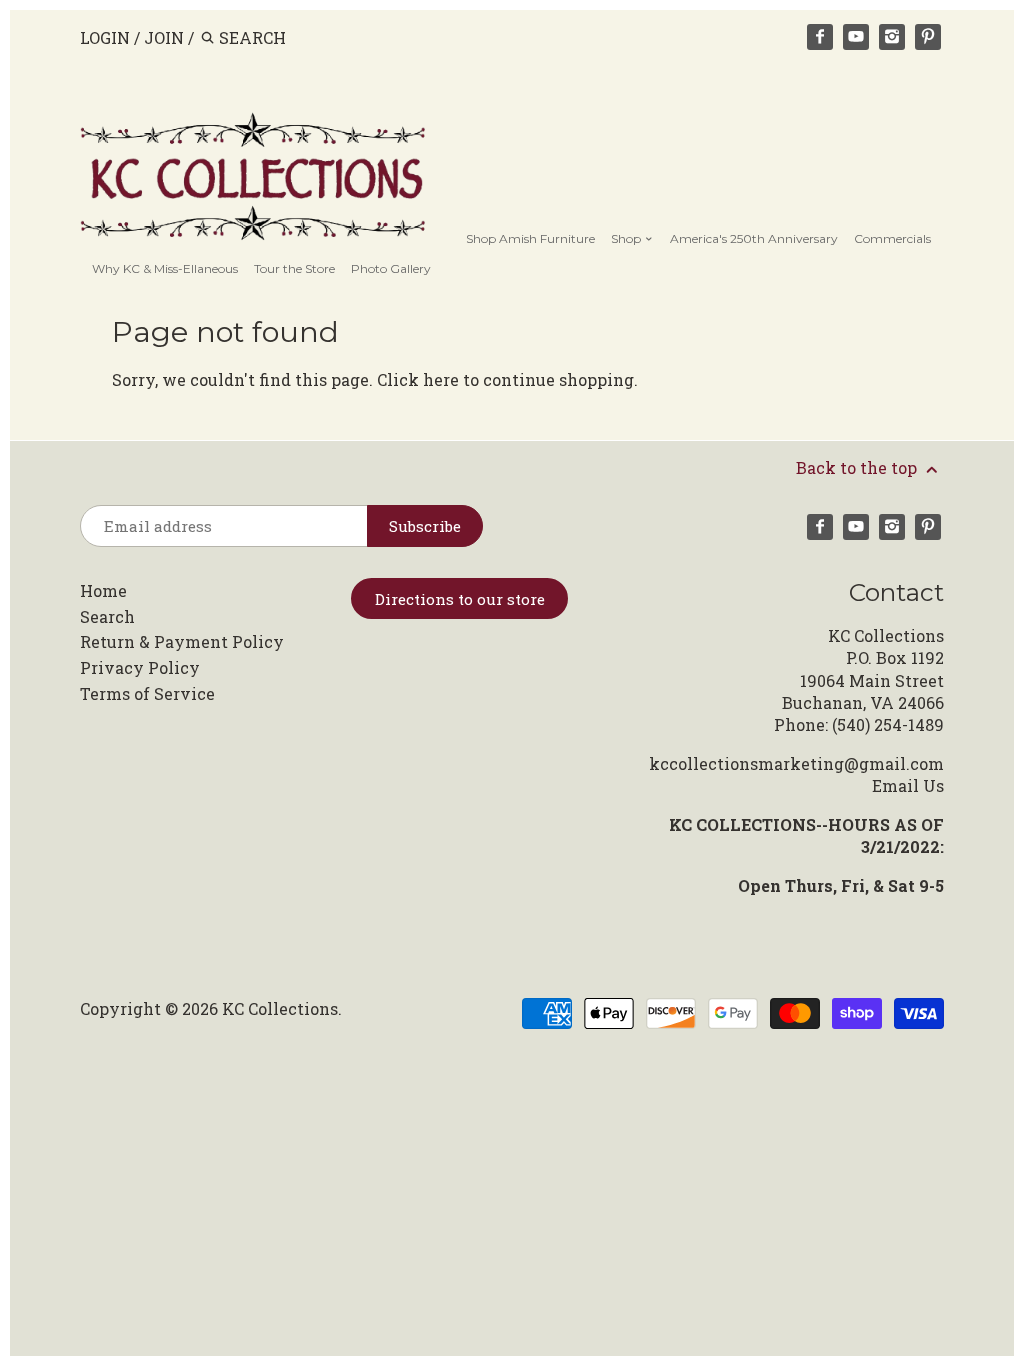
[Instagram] (892, 37)
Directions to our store (460, 599)
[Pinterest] (928, 37)
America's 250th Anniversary (754, 238)
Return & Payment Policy (182, 641)
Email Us (908, 785)
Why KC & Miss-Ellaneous (165, 268)
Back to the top (858, 467)
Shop (627, 238)
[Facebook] (820, 37)
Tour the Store (294, 268)
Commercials (892, 238)
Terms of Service (147, 693)
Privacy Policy (140, 667)
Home (103, 590)
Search (107, 616)
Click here (418, 379)
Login (105, 37)
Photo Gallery (391, 268)
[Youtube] (856, 37)
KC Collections (280, 1008)
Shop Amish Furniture (530, 238)
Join (164, 37)
